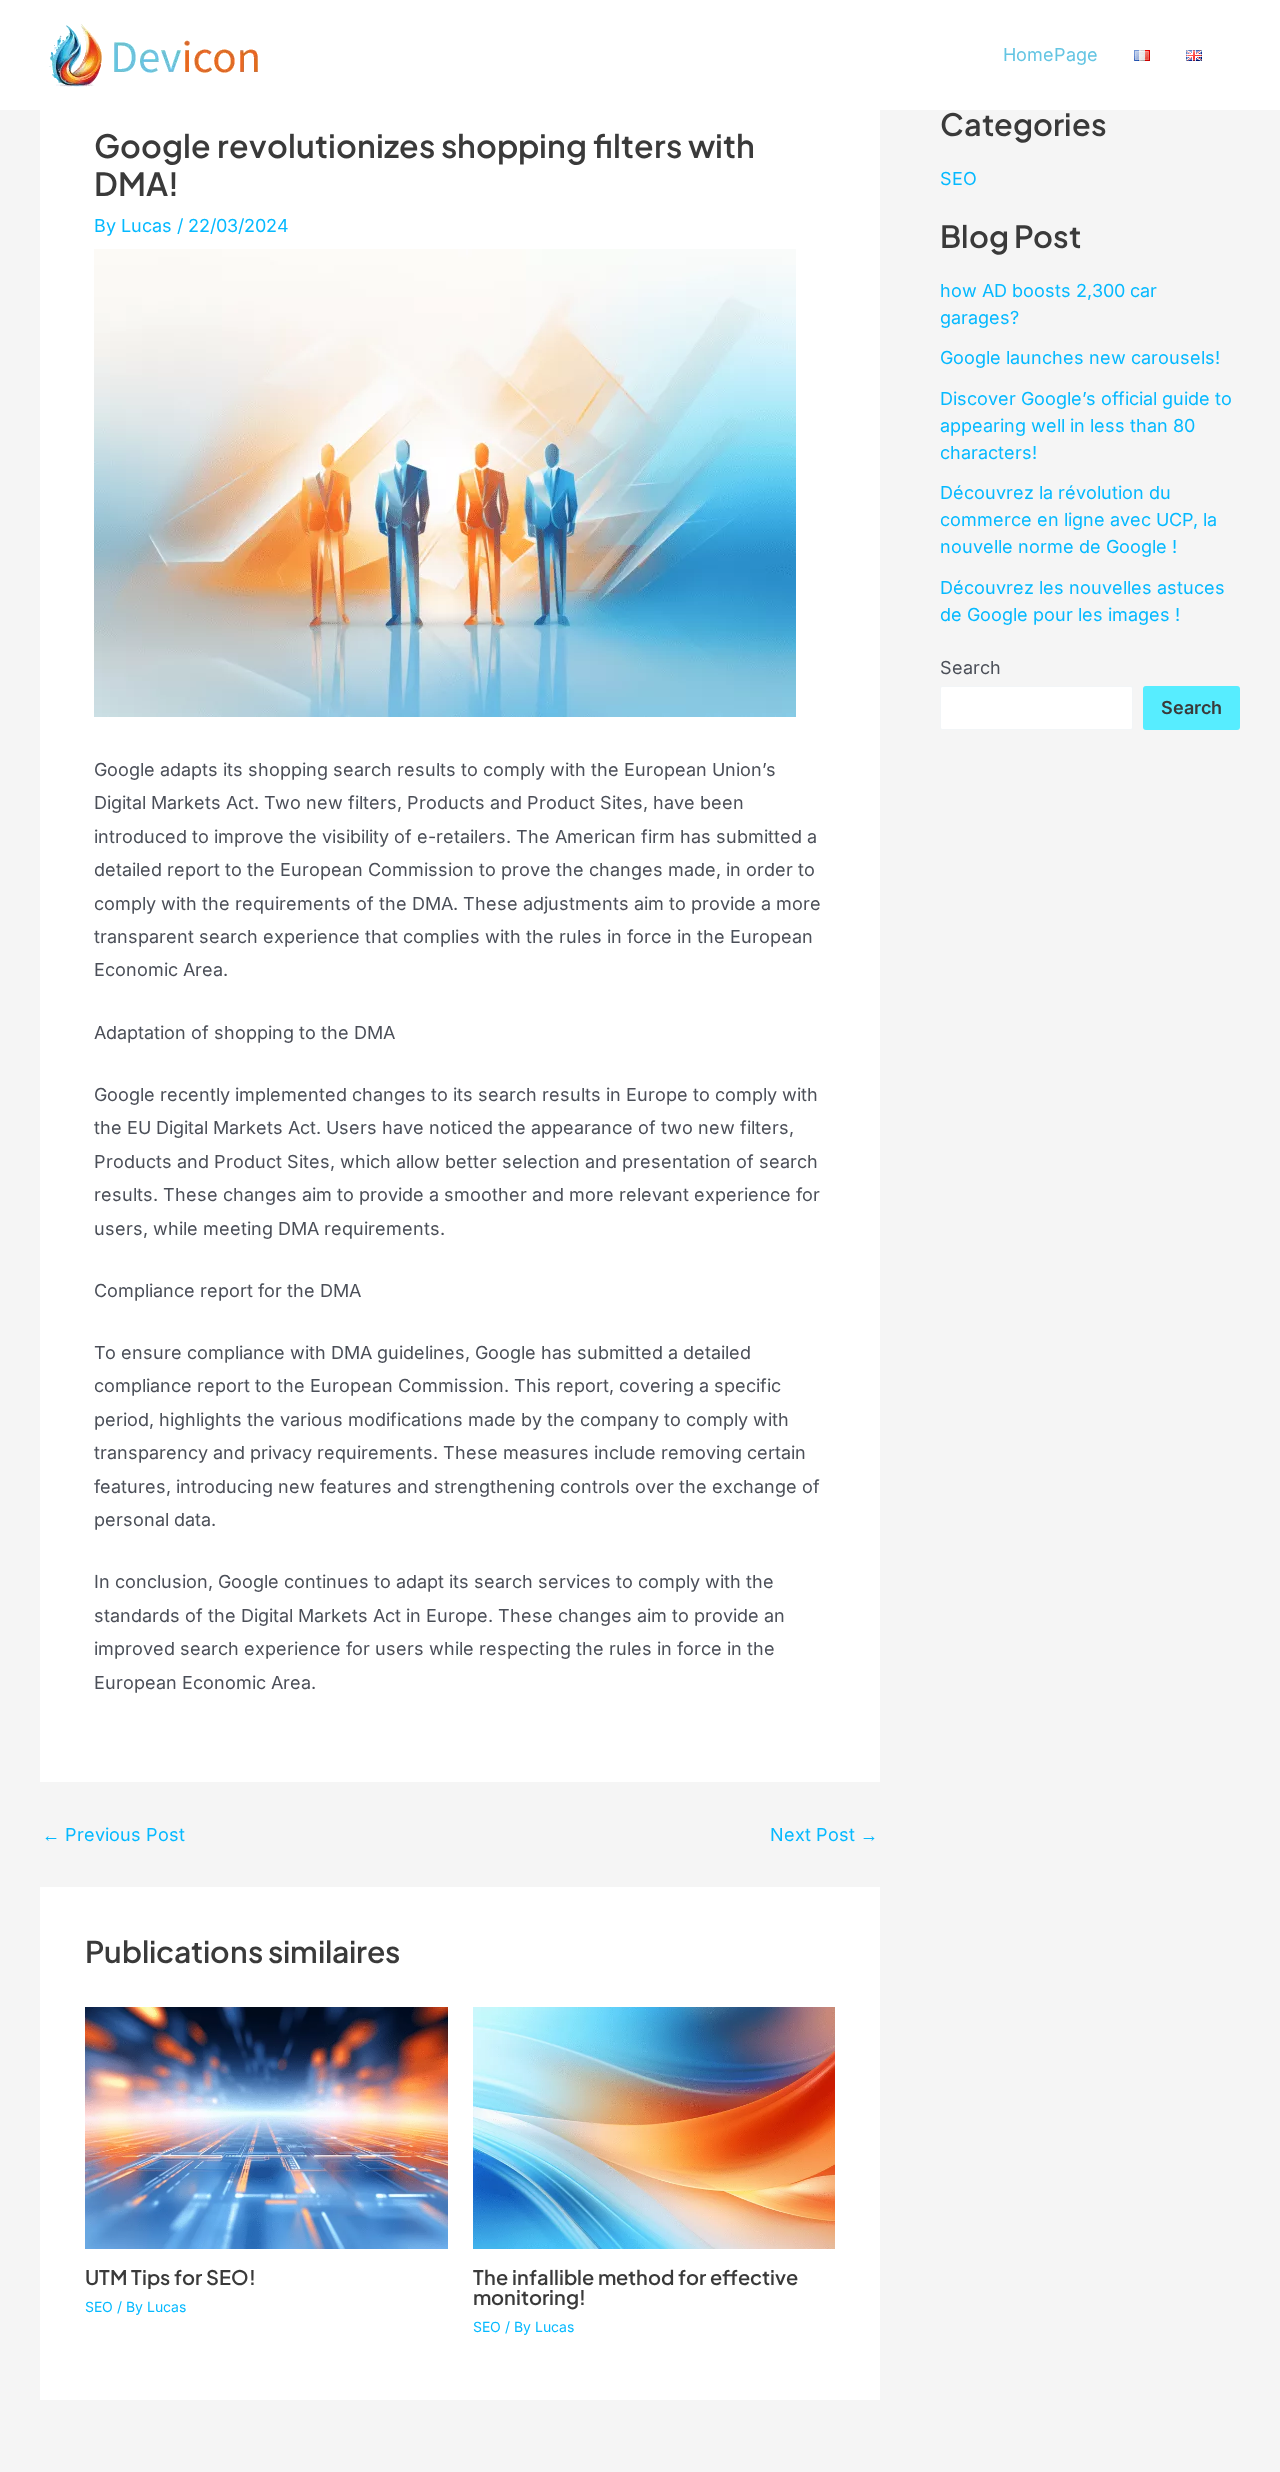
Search (970, 667)
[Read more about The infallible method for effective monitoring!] (654, 2126)
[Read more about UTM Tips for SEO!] (266, 2126)
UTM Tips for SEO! (170, 2276)
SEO (99, 2306)
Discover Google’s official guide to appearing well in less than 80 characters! (1086, 425)
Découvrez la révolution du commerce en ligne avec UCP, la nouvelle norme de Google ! (1078, 519)
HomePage (1050, 54)
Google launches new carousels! (1080, 357)
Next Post (824, 1835)
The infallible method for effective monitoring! (635, 2286)
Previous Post (113, 1835)
